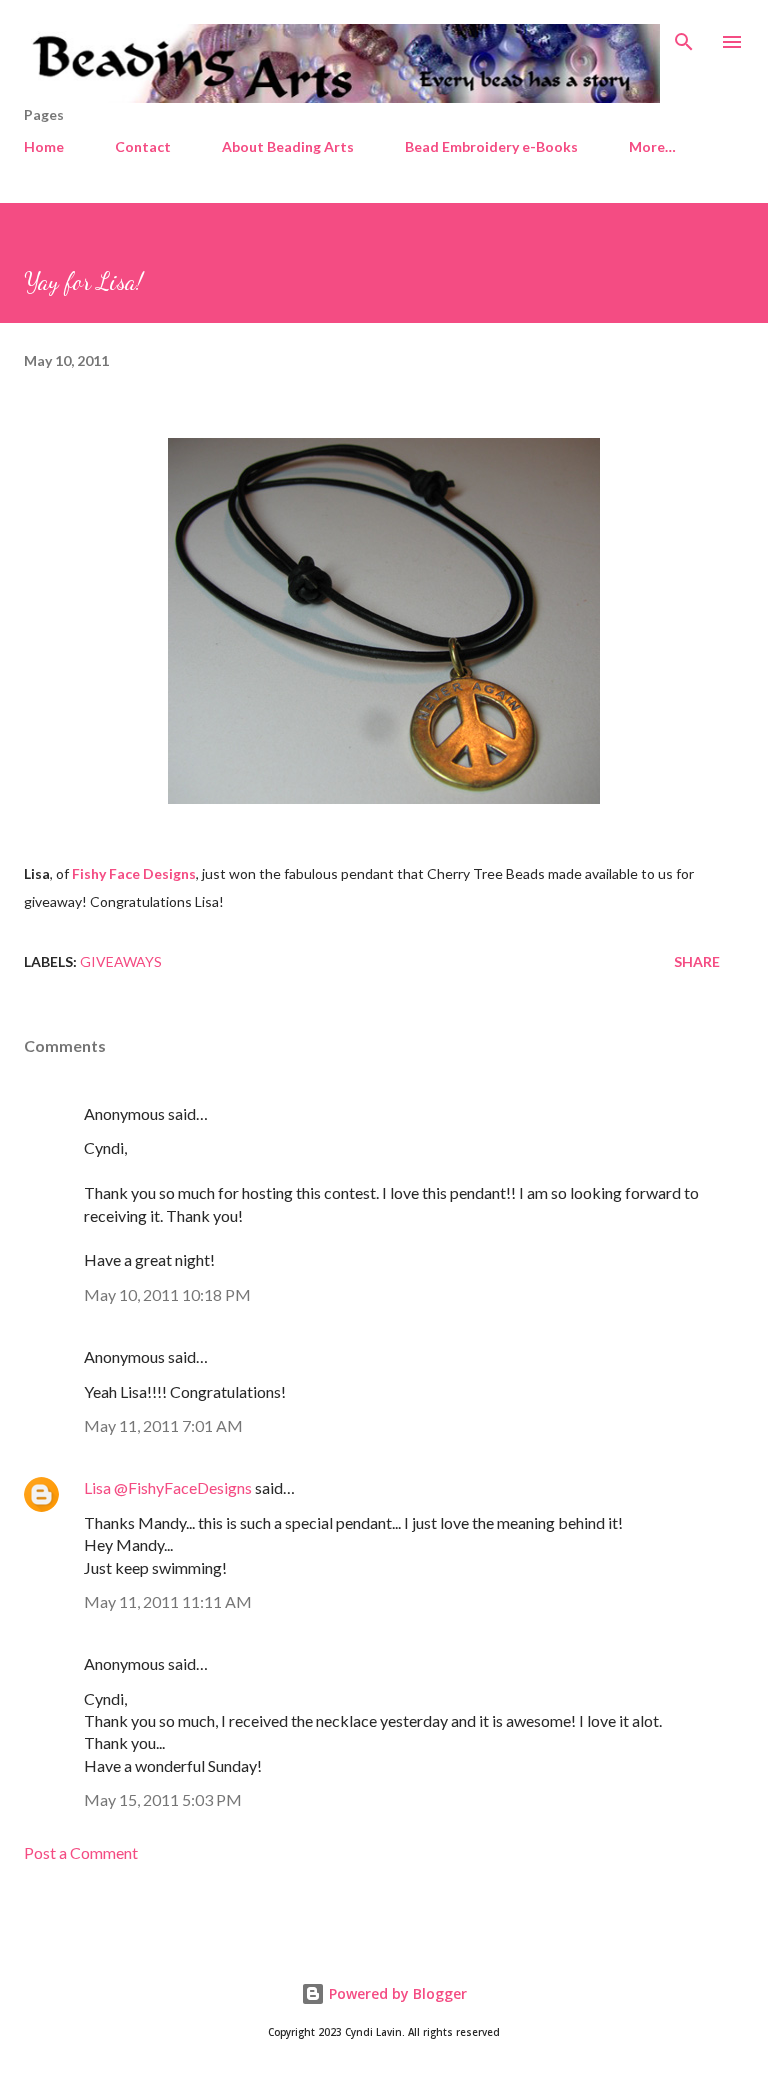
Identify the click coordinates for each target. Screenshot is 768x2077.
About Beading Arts (288, 146)
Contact (143, 146)
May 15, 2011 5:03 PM (163, 1799)
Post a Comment (81, 1852)
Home (44, 146)
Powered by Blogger (396, 1993)
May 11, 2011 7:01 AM (163, 1425)
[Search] (684, 36)
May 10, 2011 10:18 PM (167, 1294)
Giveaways (121, 961)
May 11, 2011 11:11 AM (168, 1601)
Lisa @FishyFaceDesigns (168, 1487)
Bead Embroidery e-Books (491, 146)
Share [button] (697, 961)
